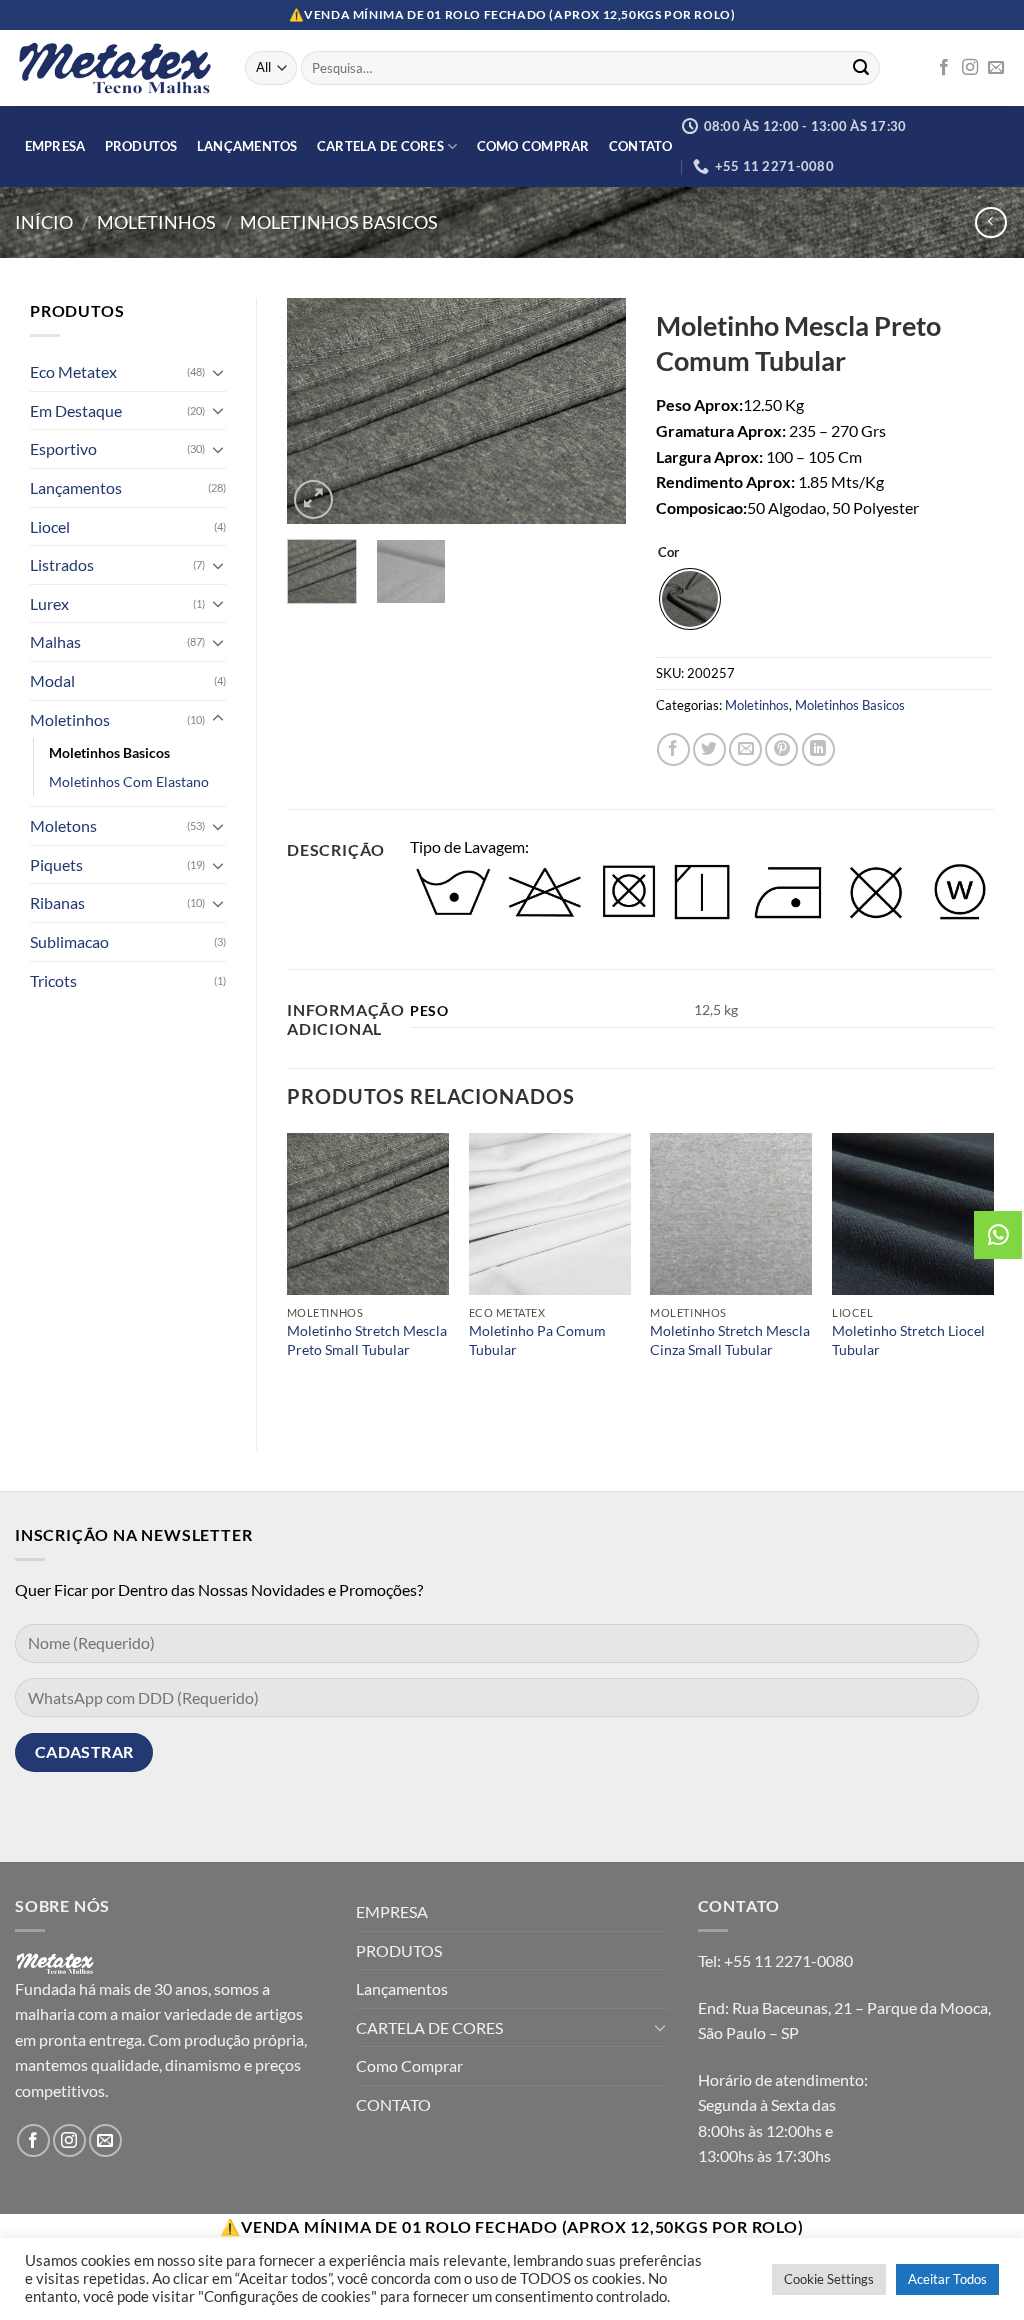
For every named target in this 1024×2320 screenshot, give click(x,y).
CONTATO (641, 146)
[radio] (690, 599)
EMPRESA (55, 146)
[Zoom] (313, 499)
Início (44, 222)
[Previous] (319, 410)
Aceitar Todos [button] (947, 2279)
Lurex (49, 603)
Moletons (63, 825)
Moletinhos (156, 222)
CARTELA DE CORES (380, 146)
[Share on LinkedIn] (818, 749)
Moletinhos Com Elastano (129, 781)
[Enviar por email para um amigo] (745, 749)
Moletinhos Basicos (339, 222)
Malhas (55, 641)
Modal (52, 680)
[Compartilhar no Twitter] (709, 749)
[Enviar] (861, 68)
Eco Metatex (73, 371)
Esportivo (63, 448)
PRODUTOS (141, 146)
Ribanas (57, 902)
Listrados (62, 564)
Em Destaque (76, 410)
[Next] (594, 410)
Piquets (56, 864)
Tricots (53, 980)
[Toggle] (218, 372)
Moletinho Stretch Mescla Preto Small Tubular (367, 1340)
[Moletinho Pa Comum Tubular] (550, 1214)
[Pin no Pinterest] (781, 749)
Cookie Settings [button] (829, 2279)
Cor (668, 553)
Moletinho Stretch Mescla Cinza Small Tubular (730, 1340)
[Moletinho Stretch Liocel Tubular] (913, 1214)
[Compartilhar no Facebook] (673, 749)
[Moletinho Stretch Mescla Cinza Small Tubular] (731, 1214)
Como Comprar (533, 146)
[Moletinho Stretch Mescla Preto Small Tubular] (368, 1214)
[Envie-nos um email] (996, 68)
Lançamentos (247, 146)
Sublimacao (69, 941)
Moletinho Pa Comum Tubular (537, 1340)
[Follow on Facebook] (944, 68)
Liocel (50, 526)
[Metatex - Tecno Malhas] (115, 68)
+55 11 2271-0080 (788, 1960)
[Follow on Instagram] (970, 68)
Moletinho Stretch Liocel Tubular (908, 1340)
